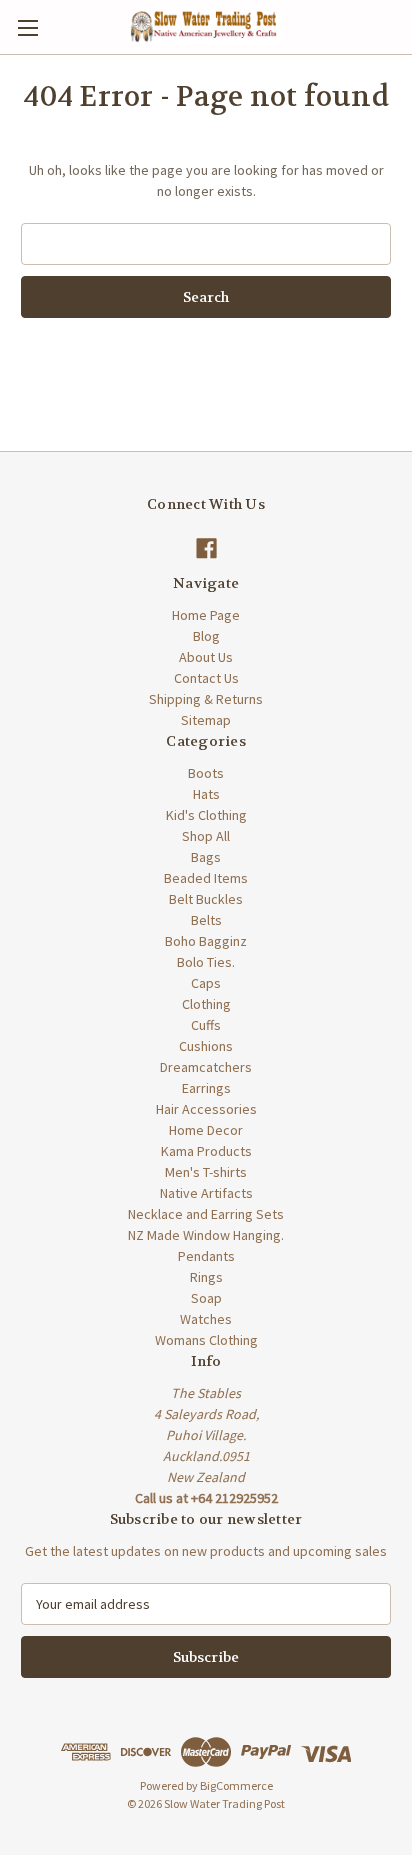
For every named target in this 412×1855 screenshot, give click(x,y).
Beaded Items (206, 878)
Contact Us (206, 678)
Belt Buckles (206, 899)
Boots (206, 773)
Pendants (206, 1256)
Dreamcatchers (206, 1067)
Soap (206, 1298)
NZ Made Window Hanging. (206, 1235)
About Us (206, 657)
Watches (206, 1319)
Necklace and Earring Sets (206, 1214)
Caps (206, 983)
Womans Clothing (206, 1340)
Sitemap (206, 720)
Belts (206, 920)
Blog (206, 636)
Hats (206, 794)
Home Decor (206, 1130)
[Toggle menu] (27, 27)
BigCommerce (236, 1785)
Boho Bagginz (206, 941)
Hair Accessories (206, 1109)
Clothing (206, 1004)
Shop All (206, 836)
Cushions (206, 1046)
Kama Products (206, 1151)
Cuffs (206, 1025)
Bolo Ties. (206, 962)
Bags (206, 857)
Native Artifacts (206, 1193)
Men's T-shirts (206, 1172)
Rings (206, 1277)
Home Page (206, 615)
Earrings (206, 1088)
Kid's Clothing (206, 815)
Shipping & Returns (206, 699)
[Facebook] (206, 548)
